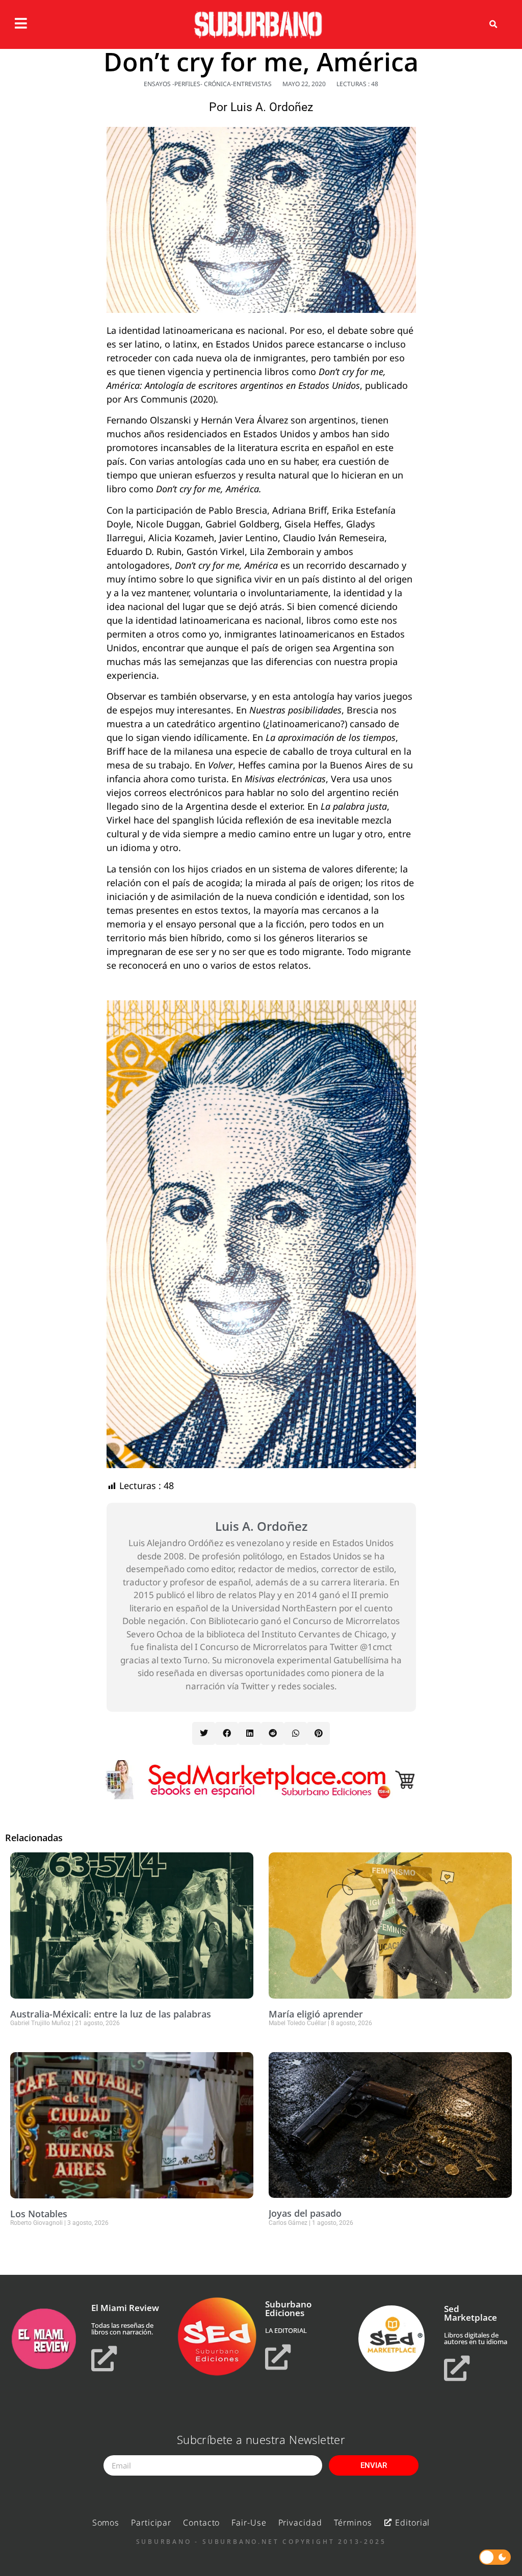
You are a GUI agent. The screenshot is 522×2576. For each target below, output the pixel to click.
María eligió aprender (316, 2014)
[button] (493, 24)
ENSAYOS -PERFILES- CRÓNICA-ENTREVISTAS (208, 84)
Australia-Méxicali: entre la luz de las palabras (111, 2014)
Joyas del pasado (305, 2213)
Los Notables (39, 2214)
